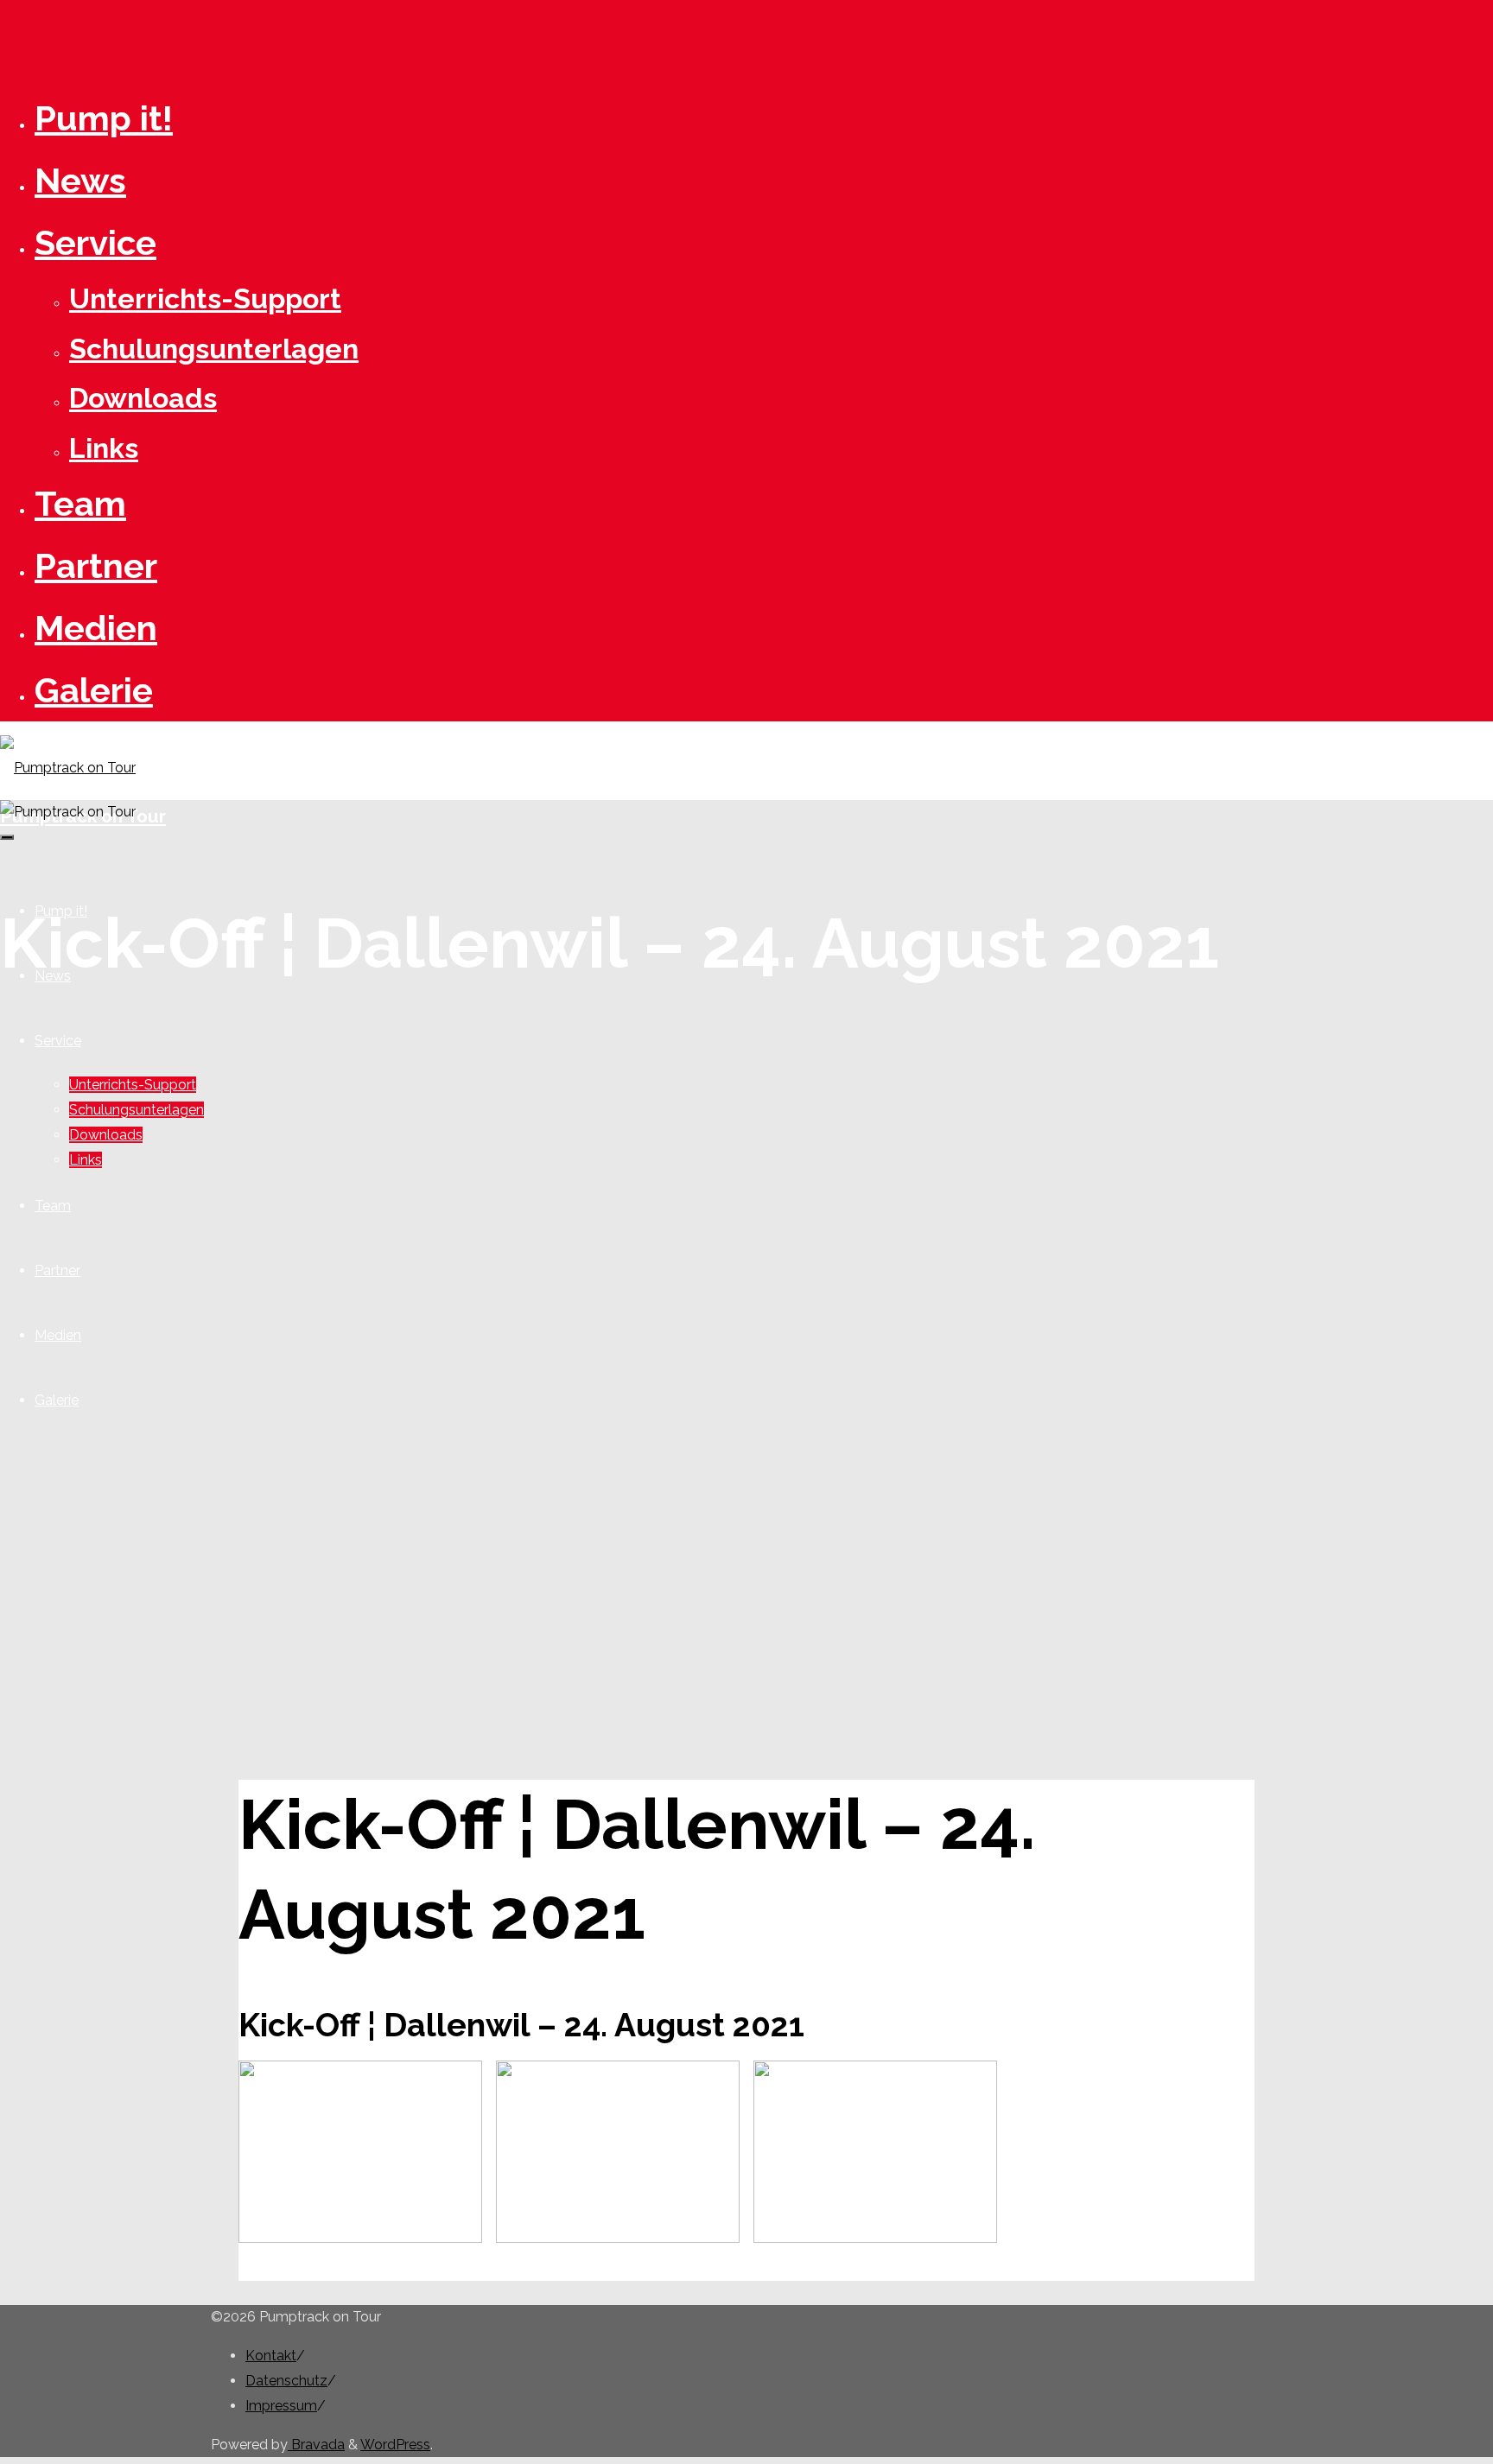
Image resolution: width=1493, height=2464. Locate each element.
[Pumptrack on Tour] (68, 768)
